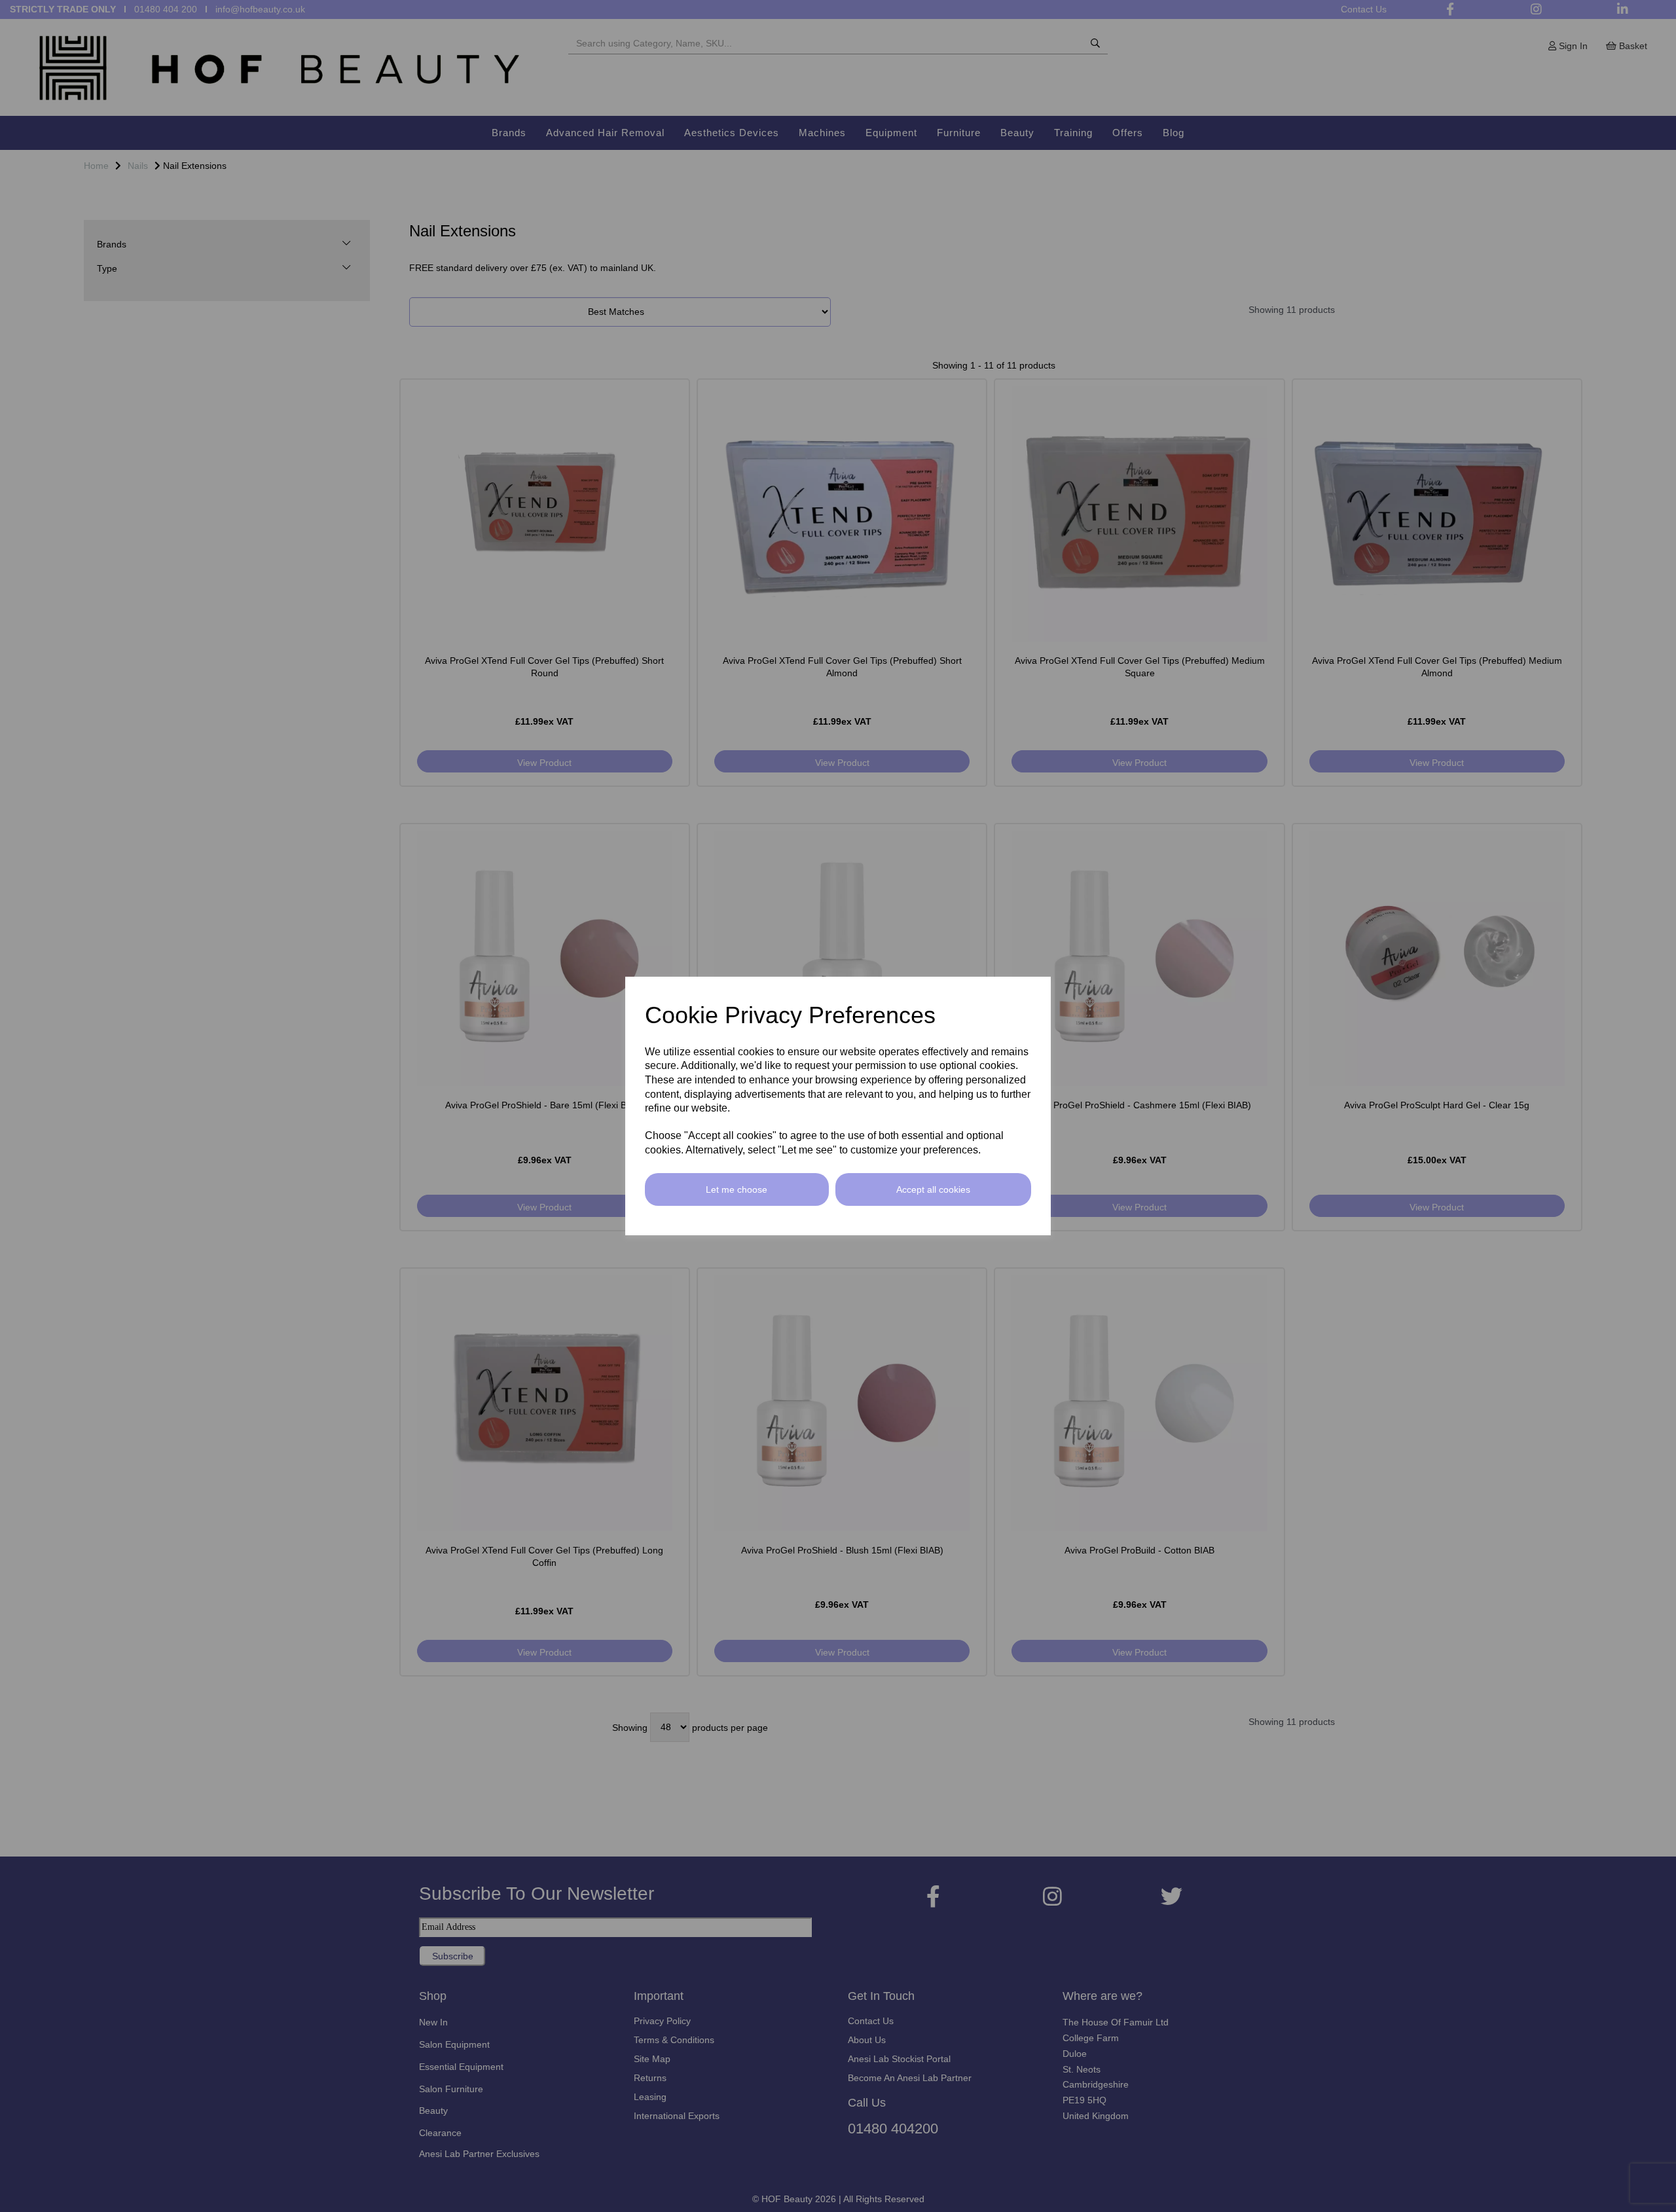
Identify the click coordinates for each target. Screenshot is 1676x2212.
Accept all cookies (933, 1189)
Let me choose (737, 1189)
